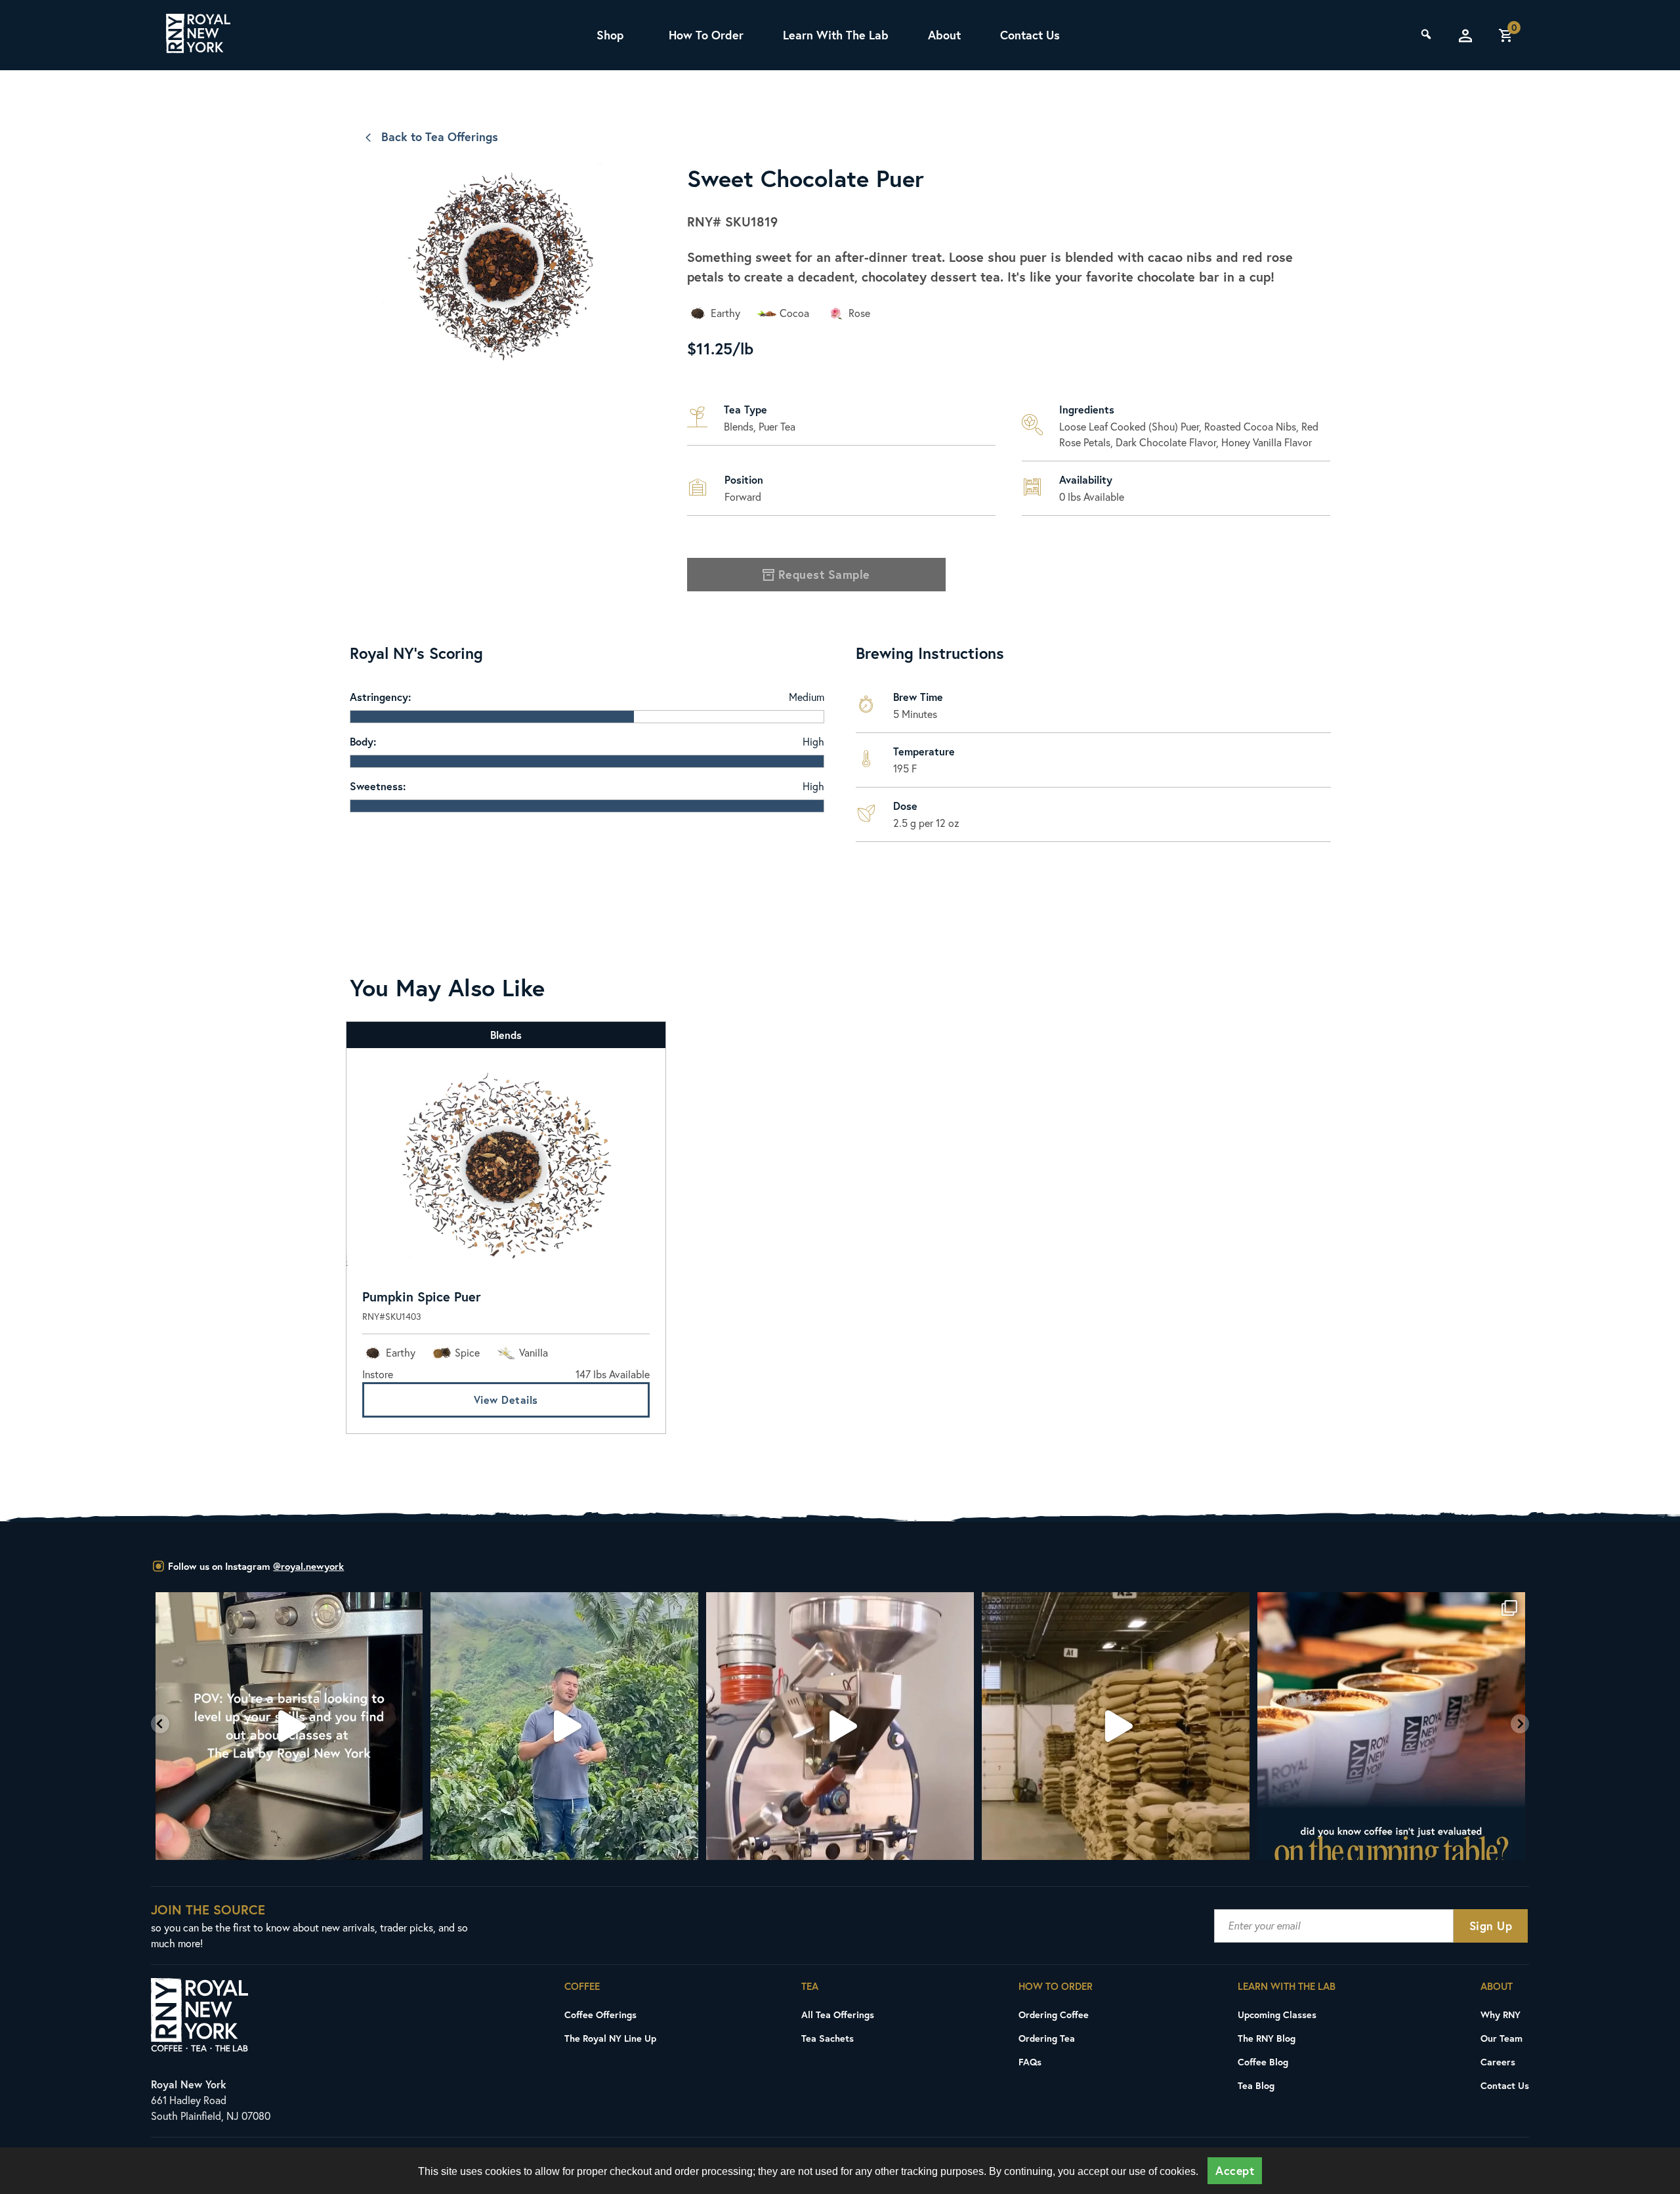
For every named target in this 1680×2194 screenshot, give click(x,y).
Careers (1498, 2062)
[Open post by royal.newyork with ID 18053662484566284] (841, 1726)
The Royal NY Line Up (610, 2038)
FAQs (1030, 2062)
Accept (1235, 2171)
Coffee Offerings (600, 2015)
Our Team (1501, 2038)
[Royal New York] (198, 35)
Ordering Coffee (1054, 2015)
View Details (506, 1400)
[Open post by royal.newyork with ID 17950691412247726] (565, 1726)
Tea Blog (1256, 2085)
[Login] (1465, 35)
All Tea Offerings (838, 2015)
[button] (160, 1724)
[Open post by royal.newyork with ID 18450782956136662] (289, 1726)
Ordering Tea (1047, 2038)
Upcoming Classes (1277, 2015)
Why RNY (1501, 2015)
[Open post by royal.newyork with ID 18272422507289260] (1392, 1726)
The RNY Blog (1267, 2038)
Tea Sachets (828, 2038)
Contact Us (1030, 35)
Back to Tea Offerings (440, 137)
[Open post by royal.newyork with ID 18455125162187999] (1116, 1726)
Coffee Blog (1263, 2062)
